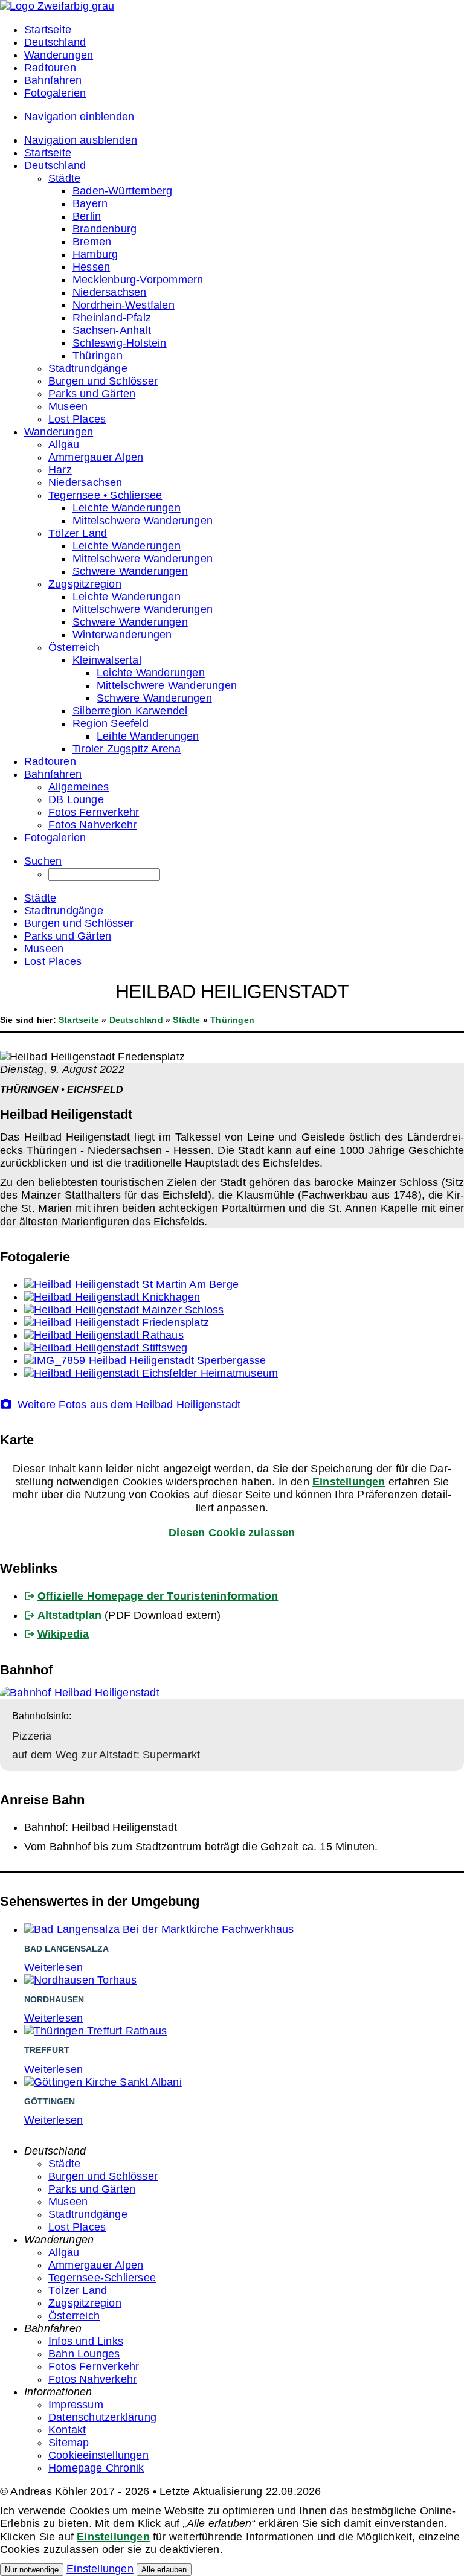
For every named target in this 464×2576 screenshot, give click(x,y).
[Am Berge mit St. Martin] (131, 1284)
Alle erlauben (164, 2570)
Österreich (74, 2316)
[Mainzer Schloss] (124, 1310)
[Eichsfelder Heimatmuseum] (151, 1373)
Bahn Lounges (84, 2354)
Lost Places (77, 2227)
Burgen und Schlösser (103, 2176)
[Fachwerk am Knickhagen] (112, 1297)
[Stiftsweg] (106, 1348)
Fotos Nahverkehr (92, 2379)
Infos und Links (86, 2341)
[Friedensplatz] (117, 1322)
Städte (186, 1020)
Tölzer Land (78, 2290)
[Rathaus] (104, 1335)
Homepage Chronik (96, 2468)
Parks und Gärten (92, 2189)
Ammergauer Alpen (96, 2265)
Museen (68, 2202)
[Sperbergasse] (145, 1360)
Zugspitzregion (85, 2303)
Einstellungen (349, 1482)
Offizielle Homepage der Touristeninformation (158, 1596)
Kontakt (67, 2430)
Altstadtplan (69, 1615)
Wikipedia (63, 1634)
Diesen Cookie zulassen (232, 1533)
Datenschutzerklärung (102, 2417)
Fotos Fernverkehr (94, 2366)
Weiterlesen (53, 1967)
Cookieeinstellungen (98, 2455)
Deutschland (136, 1020)
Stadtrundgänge (88, 2214)
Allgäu (64, 2252)
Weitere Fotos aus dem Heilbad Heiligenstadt (129, 1405)
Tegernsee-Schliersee (102, 2278)
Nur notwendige (32, 2570)
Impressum (76, 2405)
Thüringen (232, 1020)
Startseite (79, 1020)
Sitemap (69, 2443)
